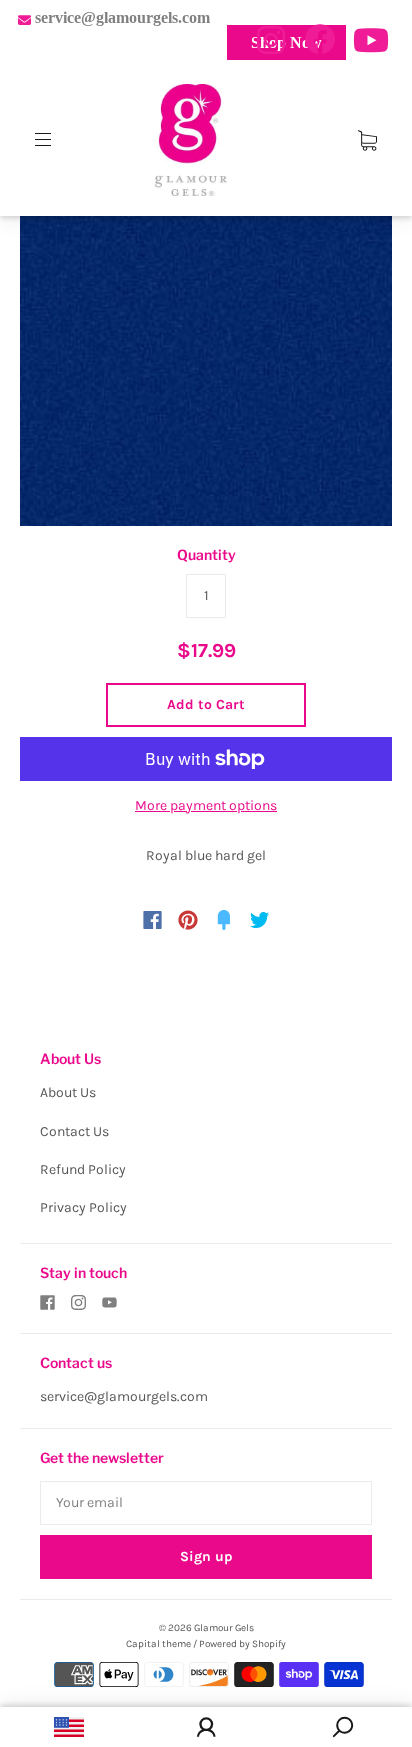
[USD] (68, 1727)
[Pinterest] (188, 920)
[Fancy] (224, 920)
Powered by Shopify (242, 1644)
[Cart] (367, 139)
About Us (68, 1092)
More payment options (206, 805)
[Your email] (206, 1503)
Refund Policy (83, 1169)
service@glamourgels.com (124, 1396)
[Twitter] (260, 920)
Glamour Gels (224, 1628)
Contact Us (74, 1131)
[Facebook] (152, 920)
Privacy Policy (83, 1207)
